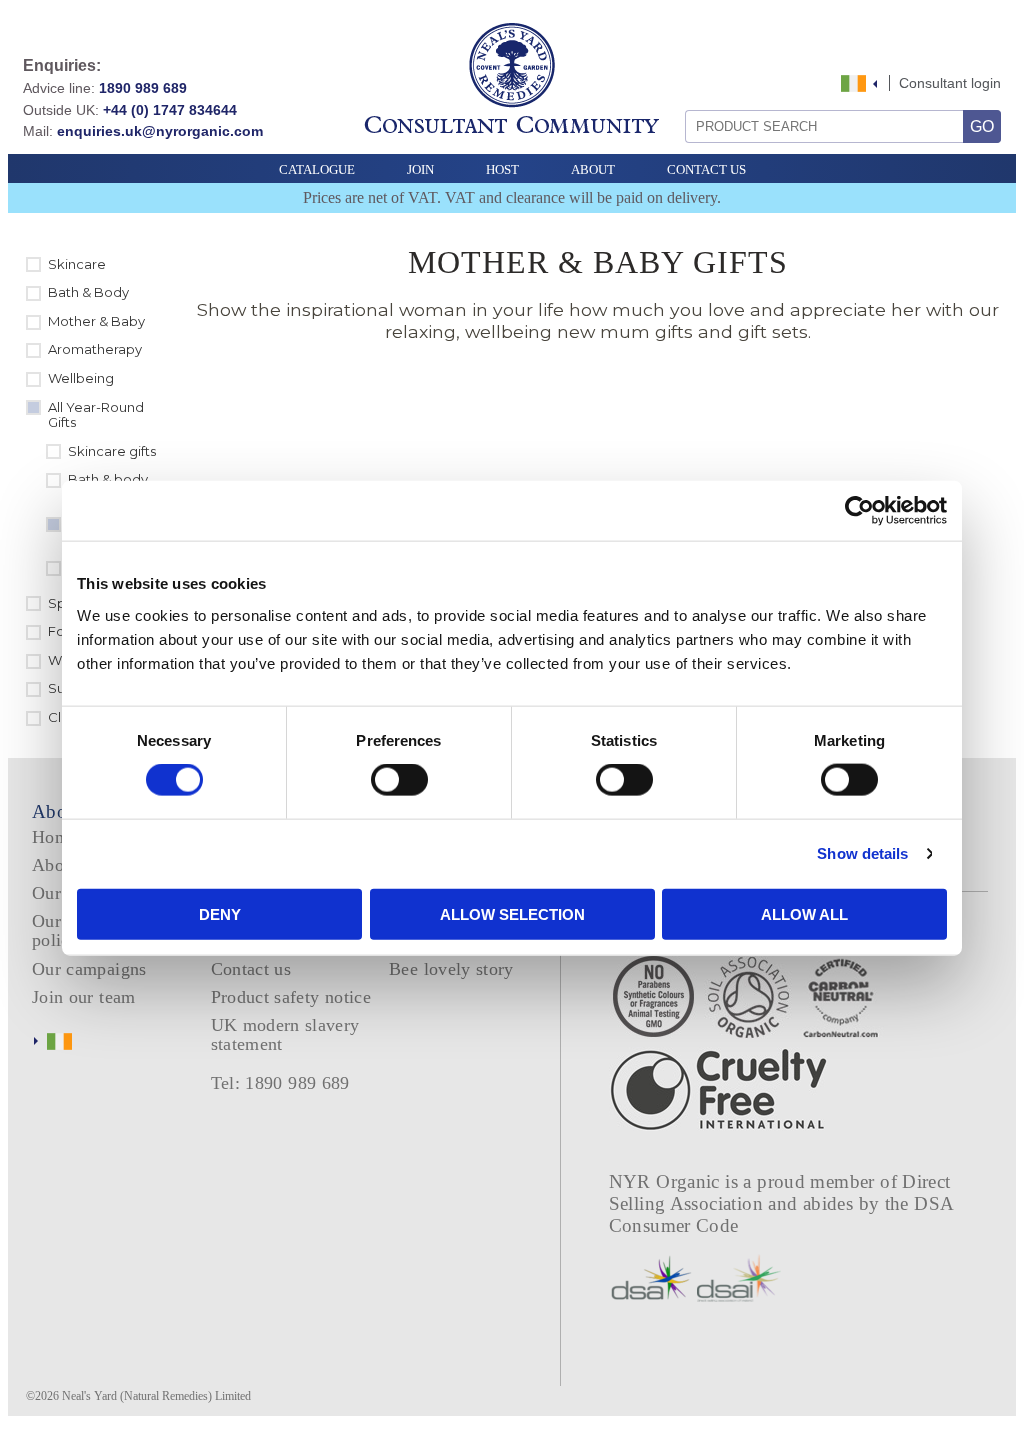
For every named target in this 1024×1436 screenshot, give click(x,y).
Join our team (84, 997)
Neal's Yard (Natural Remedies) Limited (156, 1396)
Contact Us (706, 169)
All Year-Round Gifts (96, 415)
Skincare (77, 264)
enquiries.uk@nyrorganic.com (160, 131)
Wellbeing (81, 378)
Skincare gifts (112, 451)
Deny (220, 913)
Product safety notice (291, 997)
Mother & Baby (96, 321)
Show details (862, 853)
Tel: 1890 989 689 (280, 1083)
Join (420, 169)
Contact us (251, 969)
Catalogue (317, 169)
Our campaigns (89, 969)
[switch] (399, 780)
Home (54, 837)
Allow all (804, 913)
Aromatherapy (95, 349)
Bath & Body (88, 292)
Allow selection (512, 913)
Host (502, 169)
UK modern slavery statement (285, 1034)
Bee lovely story (451, 969)
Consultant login (950, 83)
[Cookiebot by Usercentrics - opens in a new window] (859, 511)
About (593, 169)
